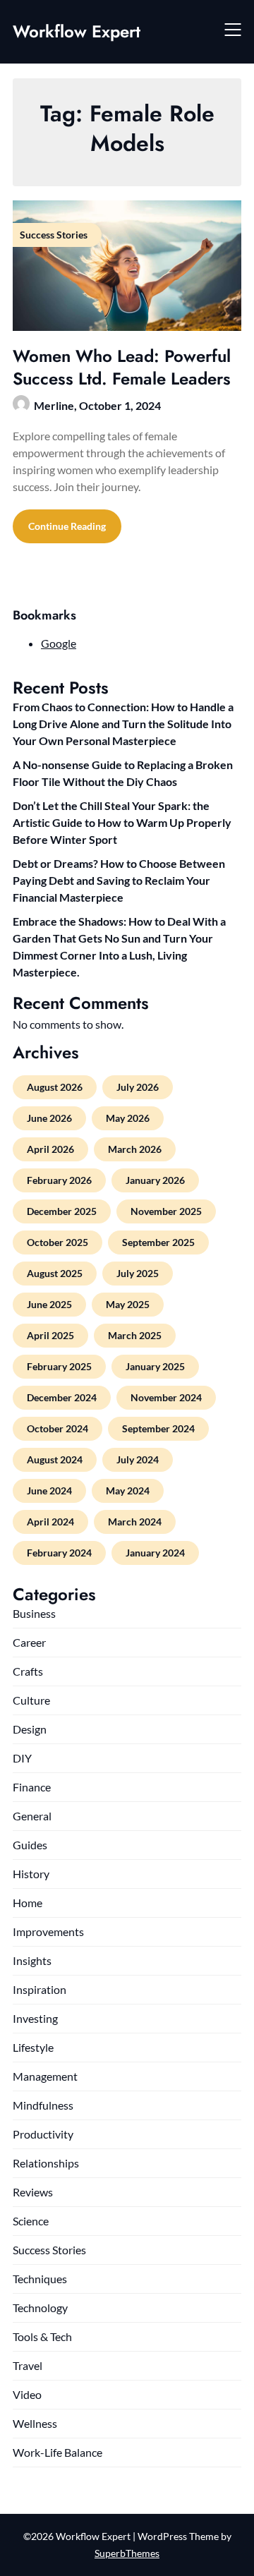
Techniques (40, 2279)
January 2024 (155, 1553)
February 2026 (59, 1180)
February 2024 (59, 1553)
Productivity (43, 2134)
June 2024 (49, 1490)
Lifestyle (33, 2047)
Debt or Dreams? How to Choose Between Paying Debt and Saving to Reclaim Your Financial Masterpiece (119, 880)
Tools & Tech (42, 2336)
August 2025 (55, 1273)
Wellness (35, 2423)
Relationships (46, 2163)
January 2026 (155, 1180)
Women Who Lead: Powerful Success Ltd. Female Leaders (122, 367)
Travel (28, 2365)
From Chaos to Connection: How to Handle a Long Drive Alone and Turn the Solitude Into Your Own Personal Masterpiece (123, 724)
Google (59, 643)
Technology (40, 2308)
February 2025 (59, 1366)
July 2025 (138, 1273)
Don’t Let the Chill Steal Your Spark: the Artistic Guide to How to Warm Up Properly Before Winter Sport (122, 822)
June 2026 (49, 1118)
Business (34, 1613)
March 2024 (135, 1522)
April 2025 (50, 1335)
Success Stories (49, 2250)
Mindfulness (43, 2105)
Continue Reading (67, 526)
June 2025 (49, 1304)
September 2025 (158, 1242)
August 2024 (55, 1459)
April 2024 (50, 1522)
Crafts (28, 1671)
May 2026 (128, 1118)
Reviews (33, 2192)
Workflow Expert (77, 31)
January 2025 (155, 1366)
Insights (32, 1960)
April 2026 (50, 1149)
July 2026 (138, 1087)
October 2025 (58, 1242)
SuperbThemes (127, 2553)
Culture (31, 1700)
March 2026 (135, 1149)
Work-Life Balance (58, 2452)
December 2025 (62, 1211)
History (31, 1874)
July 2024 (138, 1459)
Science (31, 2221)
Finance (32, 1787)
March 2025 (135, 1335)
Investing (35, 2018)
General (32, 1816)
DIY (22, 1758)
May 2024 (128, 1490)
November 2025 (166, 1211)
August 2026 (55, 1087)
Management (45, 2076)
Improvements (48, 1931)
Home (28, 1903)
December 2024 (62, 1397)
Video (27, 2394)
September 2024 (158, 1428)
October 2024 (58, 1428)
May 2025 (128, 1304)
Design (30, 1729)
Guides (30, 1845)
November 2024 (166, 1397)
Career (29, 1642)
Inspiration (40, 1989)
